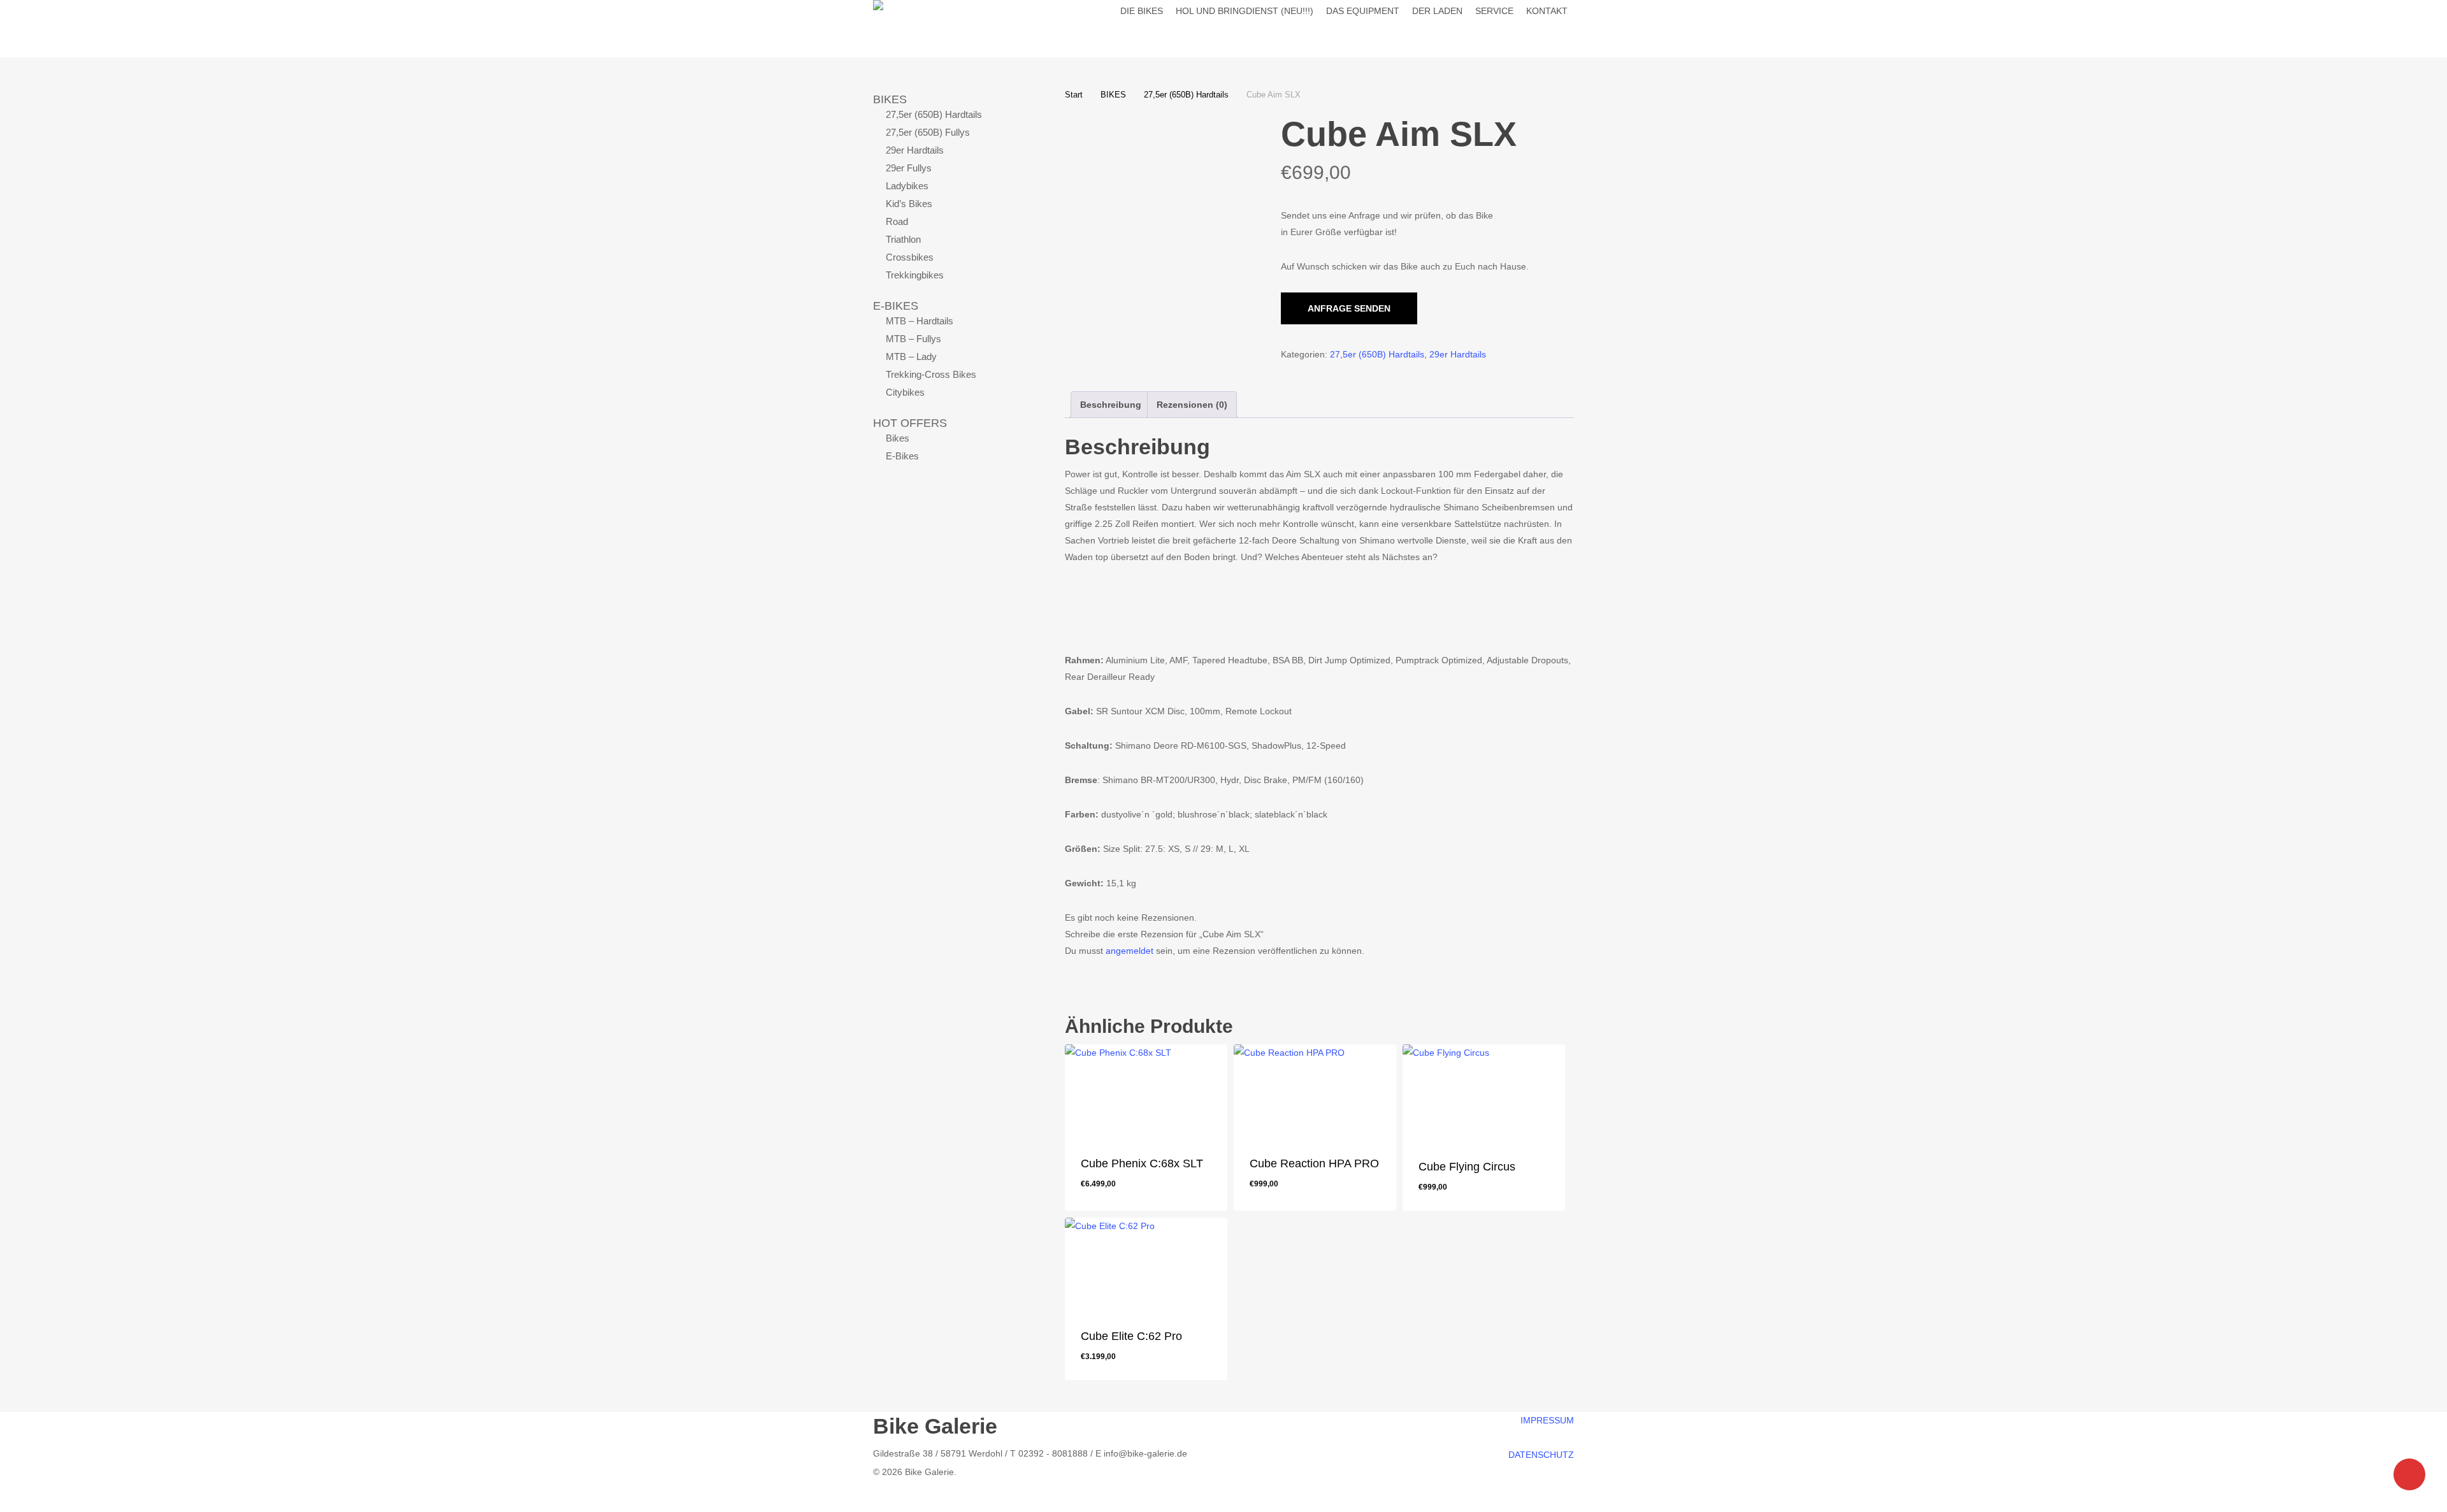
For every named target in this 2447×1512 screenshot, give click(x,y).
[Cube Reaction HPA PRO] (1315, 1091)
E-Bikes (902, 456)
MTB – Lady (911, 356)
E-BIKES (896, 306)
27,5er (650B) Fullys (928, 132)
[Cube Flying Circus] (1484, 1093)
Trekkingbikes (915, 275)
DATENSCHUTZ (1541, 1455)
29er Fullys (909, 168)
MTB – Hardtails (920, 321)
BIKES (890, 99)
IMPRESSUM (1547, 1420)
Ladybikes (907, 186)
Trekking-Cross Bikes (931, 374)
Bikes (898, 438)
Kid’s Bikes (909, 204)
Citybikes (905, 392)
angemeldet (1130, 951)
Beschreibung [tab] (1111, 405)
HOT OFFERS (910, 423)
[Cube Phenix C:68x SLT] (1146, 1091)
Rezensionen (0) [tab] (1192, 405)
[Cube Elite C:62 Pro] (1146, 1264)
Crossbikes (910, 257)
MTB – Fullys (913, 339)
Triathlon (903, 239)
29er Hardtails (915, 150)
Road (897, 221)
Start (1074, 95)
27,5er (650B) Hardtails (934, 114)
